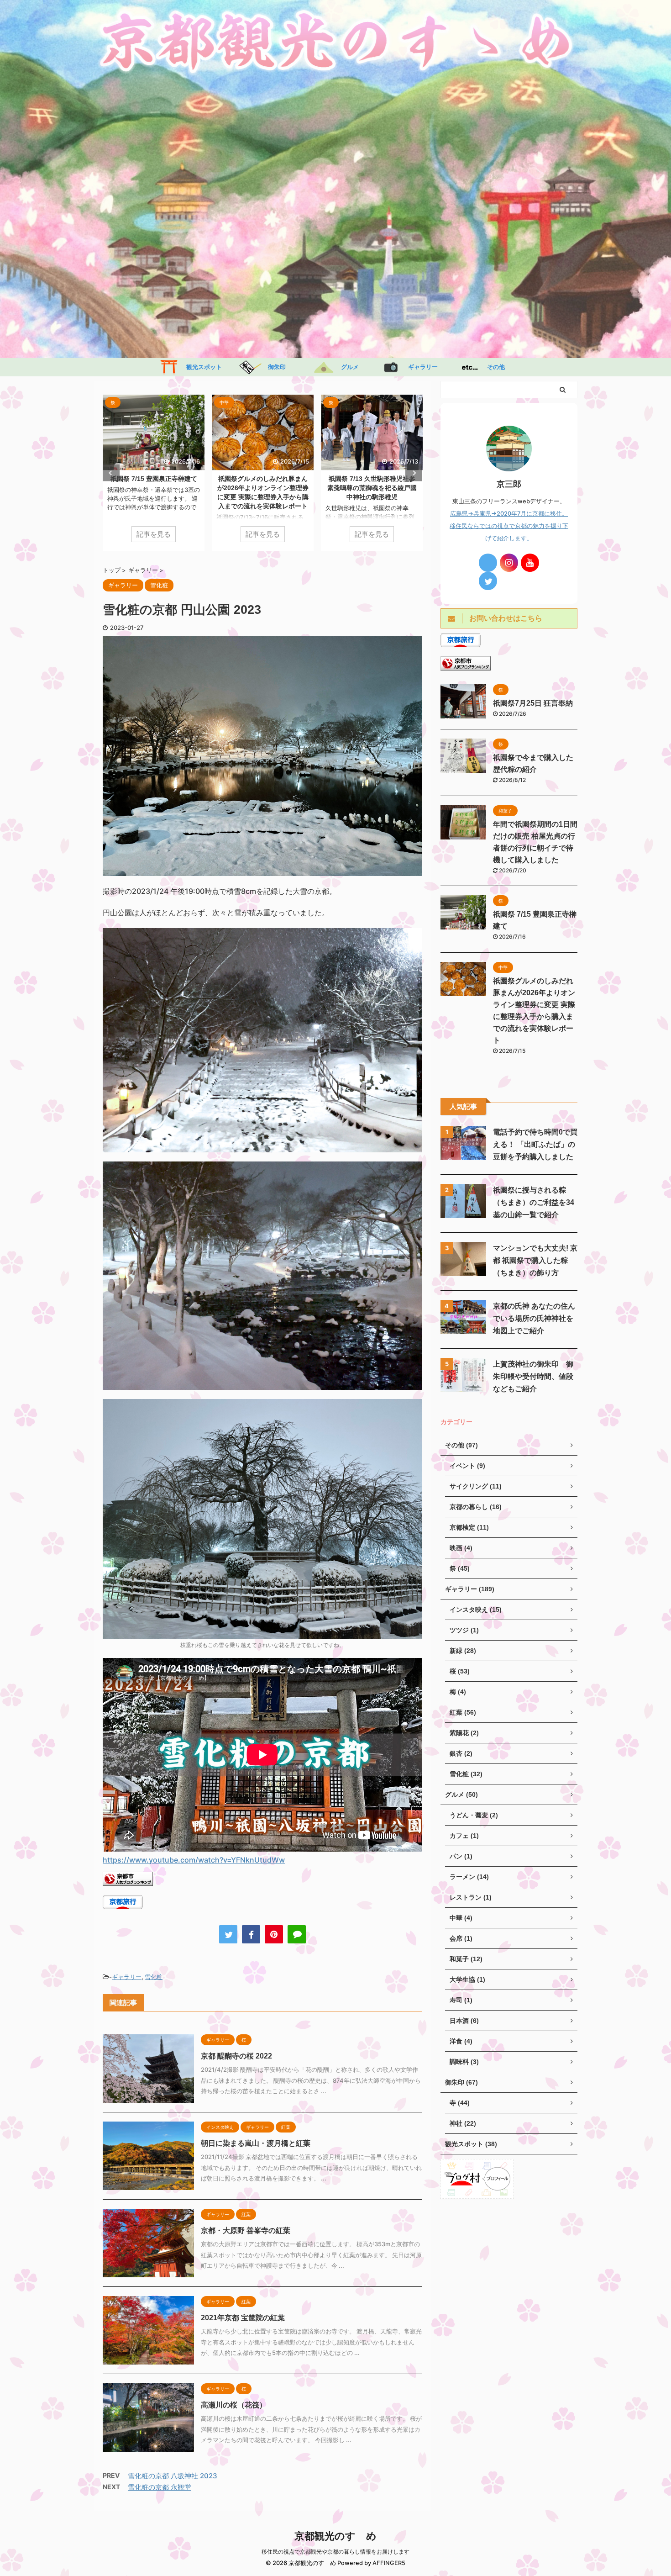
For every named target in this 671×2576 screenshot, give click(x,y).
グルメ (347, 367)
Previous (111, 473)
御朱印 (274, 367)
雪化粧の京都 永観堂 (160, 2487)
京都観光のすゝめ (335, 2536)
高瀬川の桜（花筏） (234, 2405)
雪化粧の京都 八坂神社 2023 (173, 2476)
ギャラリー (420, 367)
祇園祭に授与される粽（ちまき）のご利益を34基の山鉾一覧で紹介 (534, 1202)
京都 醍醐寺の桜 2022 (236, 2056)
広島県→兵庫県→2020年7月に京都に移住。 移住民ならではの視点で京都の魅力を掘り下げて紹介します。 (509, 526)
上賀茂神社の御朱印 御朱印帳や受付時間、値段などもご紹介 (533, 1376)
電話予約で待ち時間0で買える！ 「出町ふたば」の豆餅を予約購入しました (535, 1144)
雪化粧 (154, 1977)
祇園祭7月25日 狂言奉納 (533, 703)
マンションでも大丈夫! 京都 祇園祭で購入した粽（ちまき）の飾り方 (535, 1260)
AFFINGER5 (389, 2563)
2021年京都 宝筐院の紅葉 (243, 2318)
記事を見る (154, 534)
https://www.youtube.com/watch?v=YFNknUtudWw (194, 1860)
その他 (493, 367)
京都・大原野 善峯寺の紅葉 (246, 2230)
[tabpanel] (154, 473)
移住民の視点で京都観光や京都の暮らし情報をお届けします (335, 2552)
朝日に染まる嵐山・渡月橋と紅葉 (256, 2143)
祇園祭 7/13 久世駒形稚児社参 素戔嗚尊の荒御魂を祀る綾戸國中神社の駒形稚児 (265, 488)
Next (414, 473)
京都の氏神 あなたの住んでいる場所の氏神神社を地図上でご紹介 (534, 1318)
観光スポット (201, 367)
